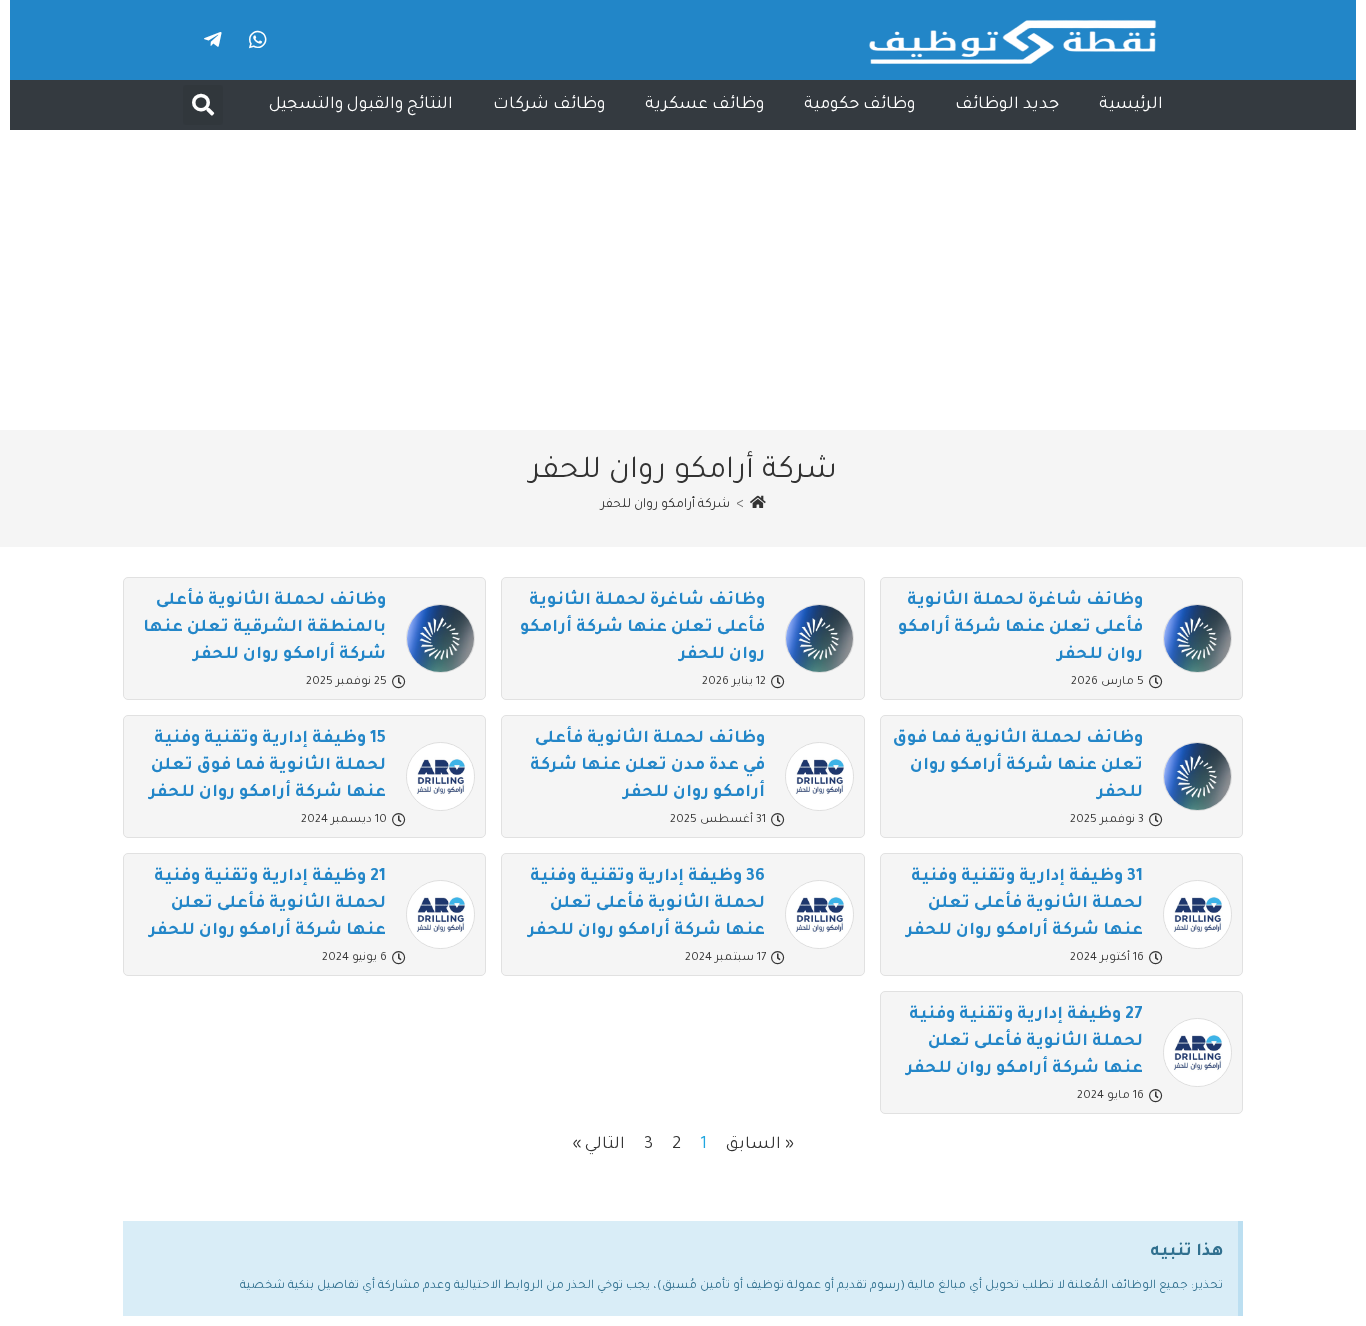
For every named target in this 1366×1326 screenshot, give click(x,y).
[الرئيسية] (758, 505)
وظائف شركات (549, 105)
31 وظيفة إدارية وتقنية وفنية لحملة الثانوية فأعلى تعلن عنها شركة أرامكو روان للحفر (1024, 904)
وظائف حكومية (859, 105)
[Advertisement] (683, 280)
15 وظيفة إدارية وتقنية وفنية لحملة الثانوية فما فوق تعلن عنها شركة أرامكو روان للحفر (267, 766)
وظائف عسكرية (704, 105)
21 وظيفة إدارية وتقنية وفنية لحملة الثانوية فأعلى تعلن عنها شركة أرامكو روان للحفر (267, 904)
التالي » (598, 1145)
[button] (203, 105)
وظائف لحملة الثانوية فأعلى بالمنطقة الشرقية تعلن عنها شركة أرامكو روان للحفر (264, 628)
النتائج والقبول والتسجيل (361, 105)
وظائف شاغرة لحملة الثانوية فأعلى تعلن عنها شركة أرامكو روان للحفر (1020, 628)
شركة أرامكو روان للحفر (665, 505)
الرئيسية (1131, 105)
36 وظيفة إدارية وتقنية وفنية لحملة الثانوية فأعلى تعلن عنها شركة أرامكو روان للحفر (646, 904)
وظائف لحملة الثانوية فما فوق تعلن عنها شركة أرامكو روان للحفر (1018, 766)
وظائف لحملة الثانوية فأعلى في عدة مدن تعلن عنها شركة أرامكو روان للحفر (647, 766)
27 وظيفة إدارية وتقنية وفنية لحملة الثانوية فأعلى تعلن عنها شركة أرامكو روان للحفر (1024, 1042)
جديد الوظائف (1007, 105)
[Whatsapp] (258, 40)
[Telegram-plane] (213, 40)
